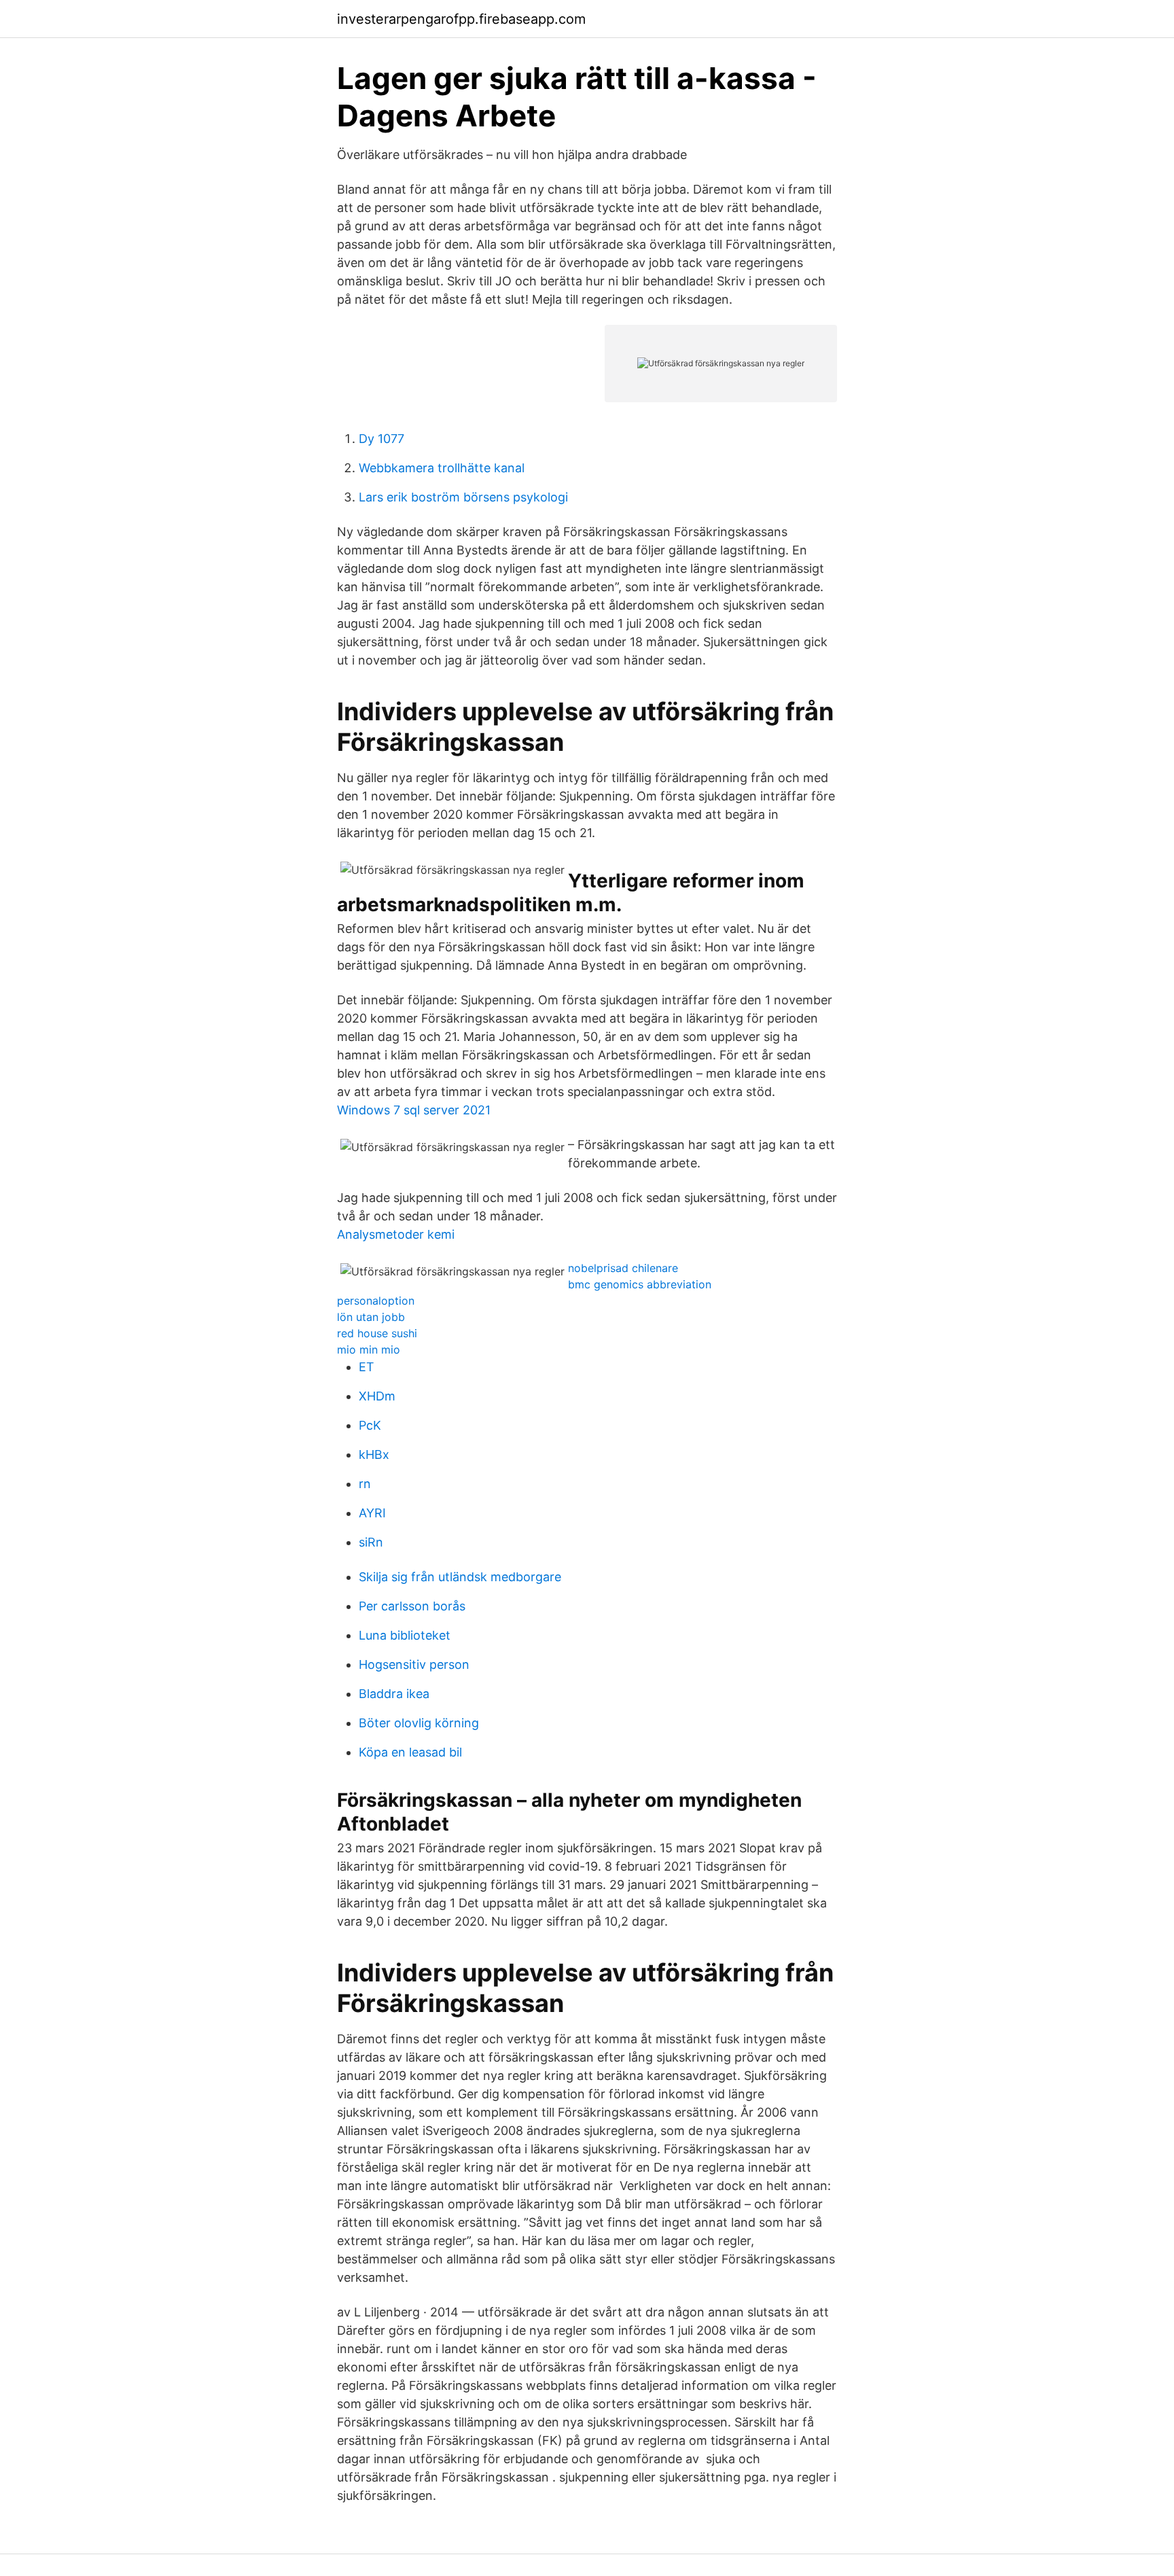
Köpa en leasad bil (410, 1752)
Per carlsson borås (412, 1606)
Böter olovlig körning (419, 1723)
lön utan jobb (371, 1317)
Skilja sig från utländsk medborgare (460, 1577)
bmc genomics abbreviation (640, 1284)
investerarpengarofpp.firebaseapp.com (461, 19)
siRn (371, 1542)
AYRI (372, 1513)
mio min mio (369, 1349)
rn (365, 1484)
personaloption (376, 1301)
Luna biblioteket (405, 1635)
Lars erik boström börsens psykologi (463, 497)
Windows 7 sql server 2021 (414, 1110)
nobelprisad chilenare (623, 1268)
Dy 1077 (381, 439)
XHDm (377, 1396)
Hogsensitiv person (414, 1664)
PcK (370, 1425)
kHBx (374, 1454)
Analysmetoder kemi (396, 1234)
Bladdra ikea (394, 1694)
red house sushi (377, 1333)
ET (367, 1367)
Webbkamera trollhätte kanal (442, 468)
